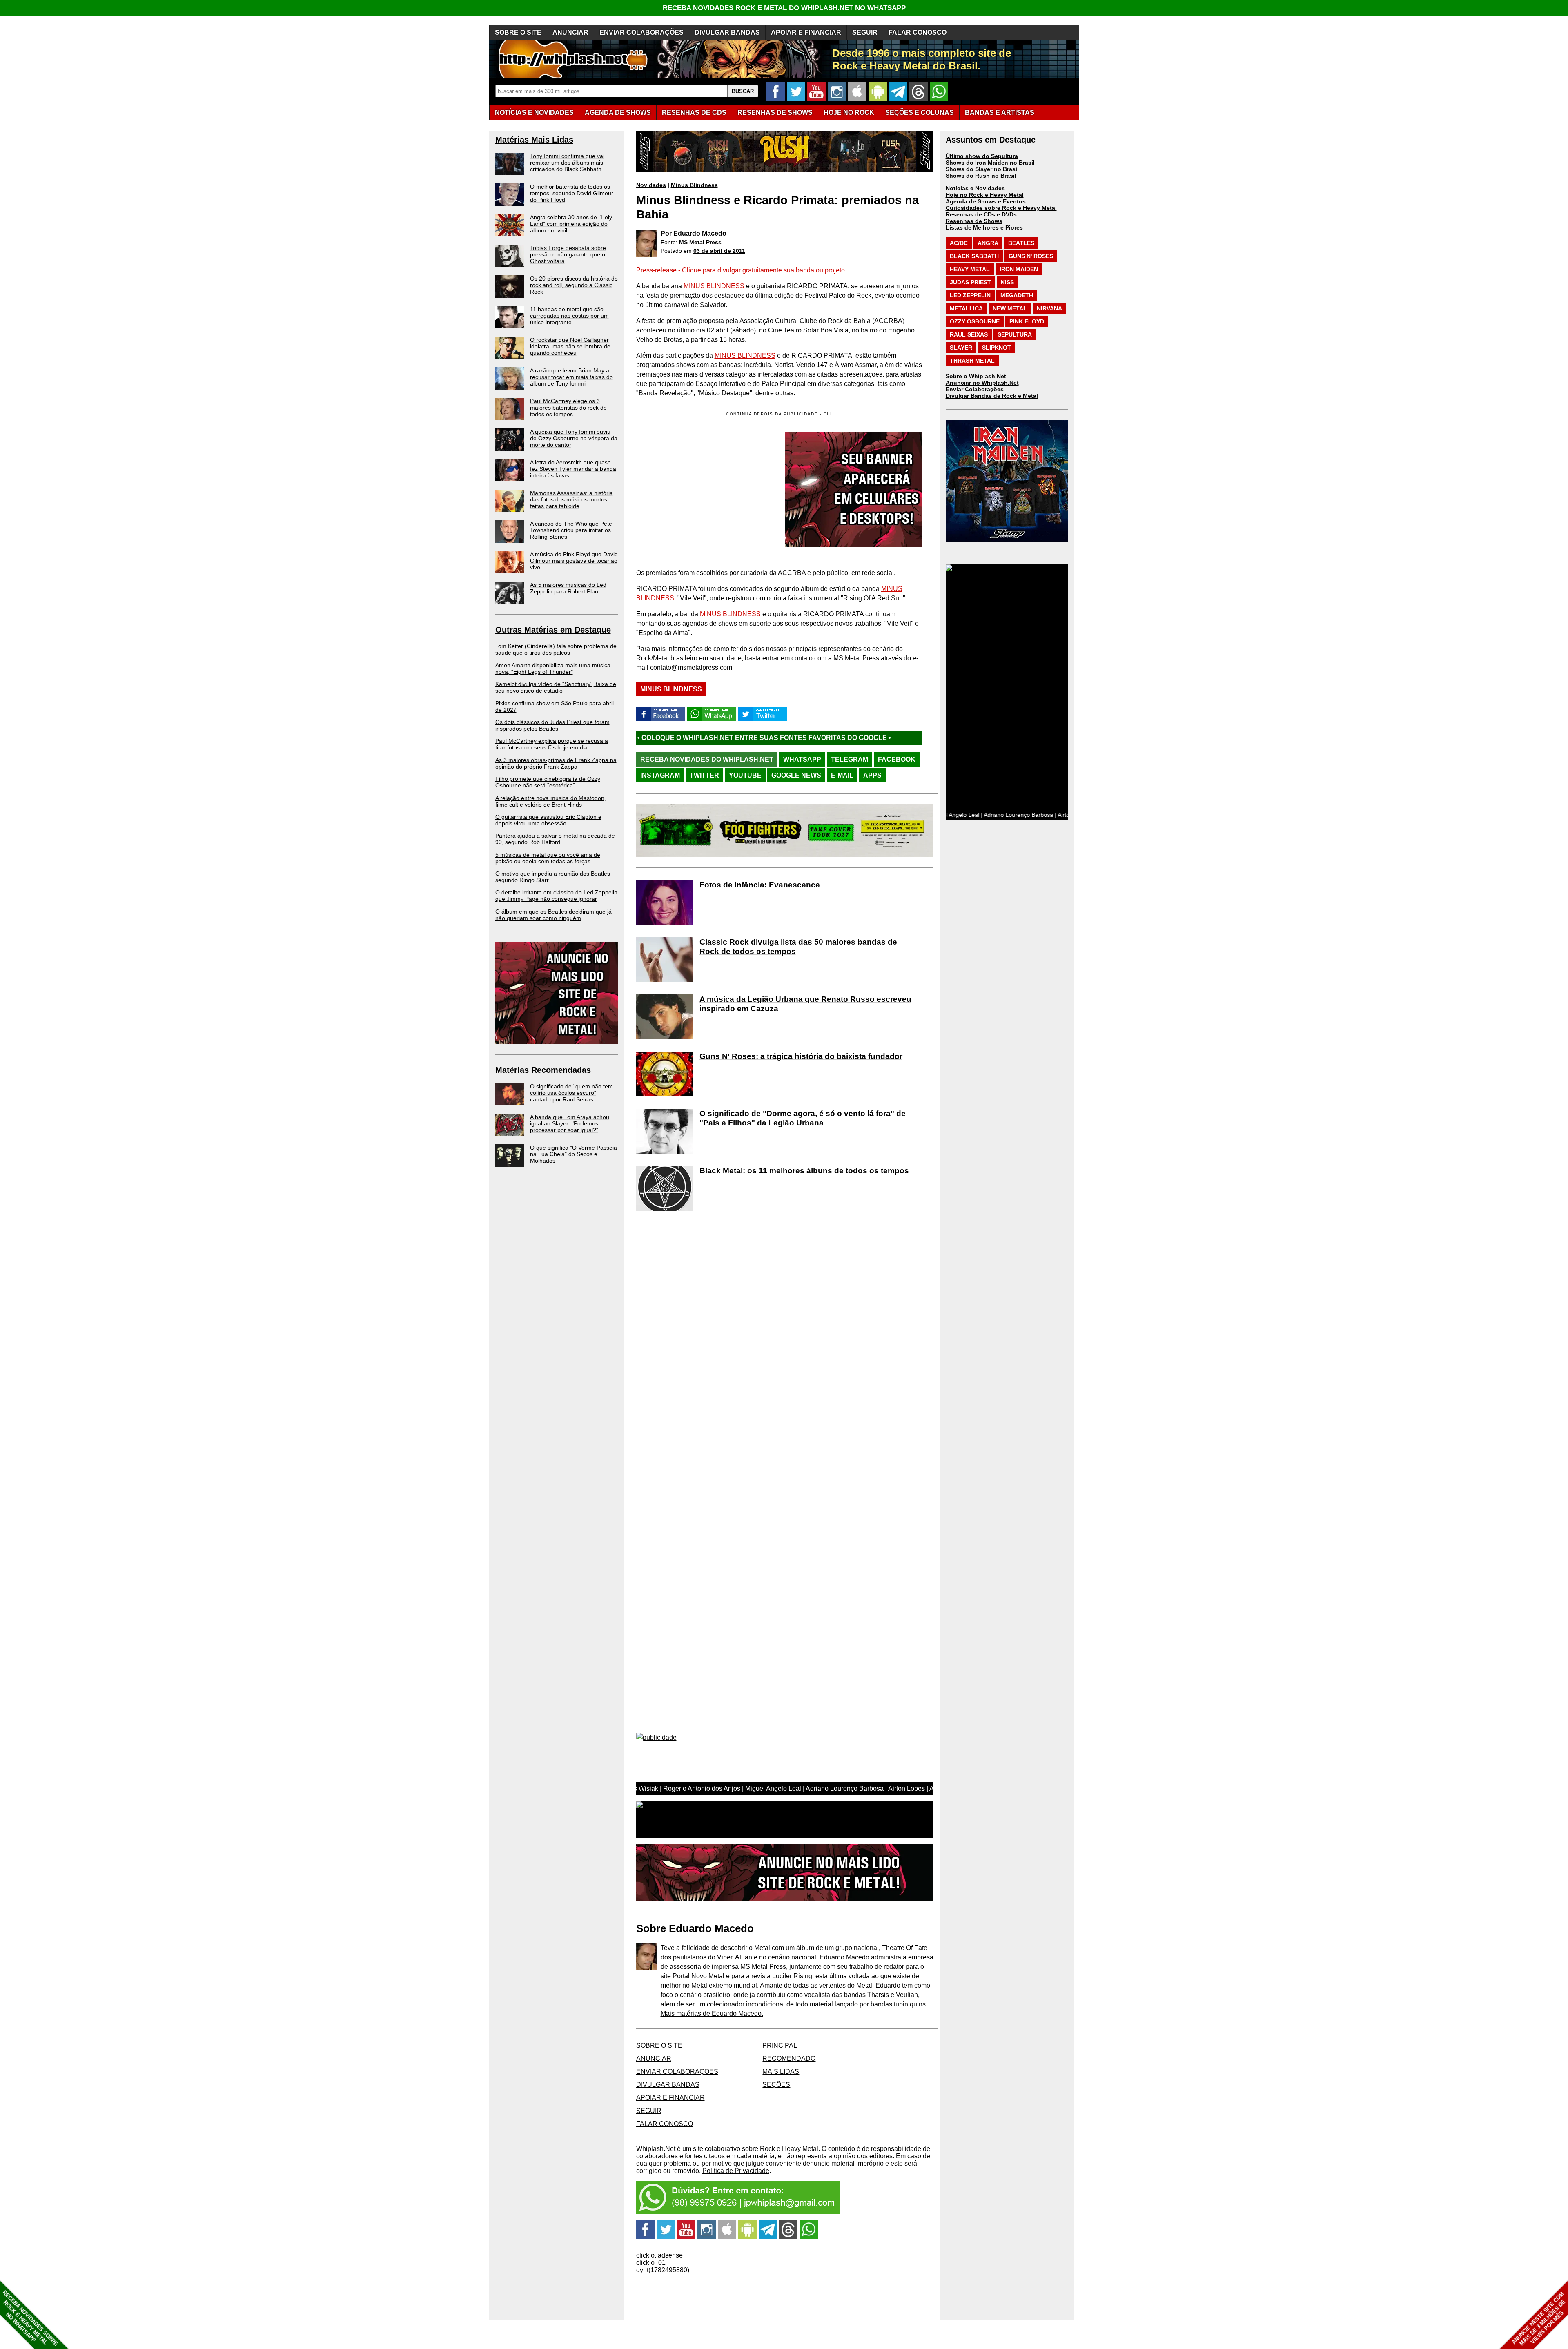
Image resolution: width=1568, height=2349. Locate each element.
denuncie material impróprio (843, 2163)
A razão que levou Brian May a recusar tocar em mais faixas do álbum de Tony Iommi (571, 377)
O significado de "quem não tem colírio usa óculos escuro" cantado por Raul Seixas (571, 1093)
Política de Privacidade (736, 2171)
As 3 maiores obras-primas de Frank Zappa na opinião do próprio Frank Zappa (556, 763)
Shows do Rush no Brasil (981, 176)
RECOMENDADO (789, 2058)
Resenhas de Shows (974, 221)
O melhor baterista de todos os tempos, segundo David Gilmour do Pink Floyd (572, 193)
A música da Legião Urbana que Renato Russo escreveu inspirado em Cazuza (805, 1004)
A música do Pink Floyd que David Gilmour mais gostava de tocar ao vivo (574, 561)
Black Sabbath (974, 256)
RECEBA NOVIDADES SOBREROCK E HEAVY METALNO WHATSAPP (30, 2318)
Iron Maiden (1019, 269)
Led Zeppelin (970, 295)
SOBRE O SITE (518, 32)
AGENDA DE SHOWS (618, 113)
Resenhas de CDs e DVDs (981, 214)
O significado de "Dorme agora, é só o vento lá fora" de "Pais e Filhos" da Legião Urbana (803, 1118)
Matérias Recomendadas (543, 1070)
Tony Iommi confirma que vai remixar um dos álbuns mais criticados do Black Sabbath (567, 163)
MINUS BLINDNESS (714, 286)
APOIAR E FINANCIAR (806, 32)
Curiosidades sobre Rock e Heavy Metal (1001, 208)
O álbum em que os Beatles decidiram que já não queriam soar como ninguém (553, 915)
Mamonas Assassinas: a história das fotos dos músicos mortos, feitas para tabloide (571, 499)
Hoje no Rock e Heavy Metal (985, 195)
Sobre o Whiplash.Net (976, 376)
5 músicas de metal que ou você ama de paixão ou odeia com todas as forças (548, 858)
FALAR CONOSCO (918, 32)
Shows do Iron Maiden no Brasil (990, 163)
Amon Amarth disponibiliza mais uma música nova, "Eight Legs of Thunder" (553, 669)
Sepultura (1015, 334)
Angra (988, 243)
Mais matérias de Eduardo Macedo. (712, 2014)
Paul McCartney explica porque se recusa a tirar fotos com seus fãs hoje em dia (552, 744)
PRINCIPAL (780, 2045)
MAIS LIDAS (781, 2072)
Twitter (704, 775)
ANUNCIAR (570, 32)
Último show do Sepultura (982, 156)
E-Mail (842, 775)
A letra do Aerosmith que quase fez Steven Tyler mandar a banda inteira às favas (573, 469)
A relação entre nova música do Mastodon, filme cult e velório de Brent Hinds (551, 801)
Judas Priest (970, 282)
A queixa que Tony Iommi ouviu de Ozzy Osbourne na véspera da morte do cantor (574, 438)
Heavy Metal (970, 269)
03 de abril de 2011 (719, 251)
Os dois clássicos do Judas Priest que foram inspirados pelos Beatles (552, 725)
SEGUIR (865, 32)
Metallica (966, 308)
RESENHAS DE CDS (694, 113)
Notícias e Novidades (975, 188)
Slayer (961, 348)
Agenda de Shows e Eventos (986, 201)
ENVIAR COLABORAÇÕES (641, 32)
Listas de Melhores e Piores (984, 227)
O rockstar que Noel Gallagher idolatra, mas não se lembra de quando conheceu (570, 346)
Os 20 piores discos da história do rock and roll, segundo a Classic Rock (574, 285)
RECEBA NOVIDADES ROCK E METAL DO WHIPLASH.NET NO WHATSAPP (784, 8)
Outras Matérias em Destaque (553, 630)
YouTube (745, 775)
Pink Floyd (1027, 321)
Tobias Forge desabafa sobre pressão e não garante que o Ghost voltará (568, 254)
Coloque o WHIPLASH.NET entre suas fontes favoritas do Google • (834, 738)
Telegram (850, 759)
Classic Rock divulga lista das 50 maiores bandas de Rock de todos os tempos (798, 947)
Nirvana (1049, 308)
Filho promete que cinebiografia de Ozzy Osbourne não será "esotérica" (548, 782)
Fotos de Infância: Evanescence (760, 885)
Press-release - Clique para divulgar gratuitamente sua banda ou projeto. (741, 270)
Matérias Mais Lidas (534, 140)
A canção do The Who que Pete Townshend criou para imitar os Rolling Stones (571, 530)
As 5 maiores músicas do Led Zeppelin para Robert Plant (568, 588)
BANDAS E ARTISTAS (1000, 113)
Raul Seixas (969, 334)
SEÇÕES (920, 113)
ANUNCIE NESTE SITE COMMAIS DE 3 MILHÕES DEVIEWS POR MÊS (1539, 2319)
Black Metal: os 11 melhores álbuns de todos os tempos (804, 1171)
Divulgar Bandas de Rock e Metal (992, 396)
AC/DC (959, 243)
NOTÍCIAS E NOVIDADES (534, 113)
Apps (872, 775)
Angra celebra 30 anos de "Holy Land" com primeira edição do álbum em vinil (571, 224)
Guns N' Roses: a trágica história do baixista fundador (801, 1056)
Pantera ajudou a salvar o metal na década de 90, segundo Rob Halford (555, 839)
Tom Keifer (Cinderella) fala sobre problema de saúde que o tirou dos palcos (556, 649)
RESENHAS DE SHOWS (775, 113)
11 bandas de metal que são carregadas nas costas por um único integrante (569, 316)
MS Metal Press (700, 242)
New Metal (1010, 308)
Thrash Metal (972, 361)
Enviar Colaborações (975, 389)
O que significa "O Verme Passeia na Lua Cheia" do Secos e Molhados (574, 1154)
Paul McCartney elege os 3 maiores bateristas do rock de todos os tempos (568, 408)
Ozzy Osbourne (975, 321)
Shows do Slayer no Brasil (982, 169)
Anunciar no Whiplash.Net (982, 383)
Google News (796, 775)
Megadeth (1017, 295)
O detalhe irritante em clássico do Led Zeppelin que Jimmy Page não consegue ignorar (556, 896)
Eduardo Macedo (700, 233)
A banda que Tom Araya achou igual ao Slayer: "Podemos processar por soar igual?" (570, 1123)
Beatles (1021, 243)
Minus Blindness (694, 185)
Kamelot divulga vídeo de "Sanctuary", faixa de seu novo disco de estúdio (556, 687)
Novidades (651, 185)
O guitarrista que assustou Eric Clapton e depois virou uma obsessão (548, 820)
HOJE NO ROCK (849, 113)
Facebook (897, 759)
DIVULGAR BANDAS (727, 32)
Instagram (660, 775)
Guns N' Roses (1031, 256)
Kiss (1007, 282)
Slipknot (997, 348)
